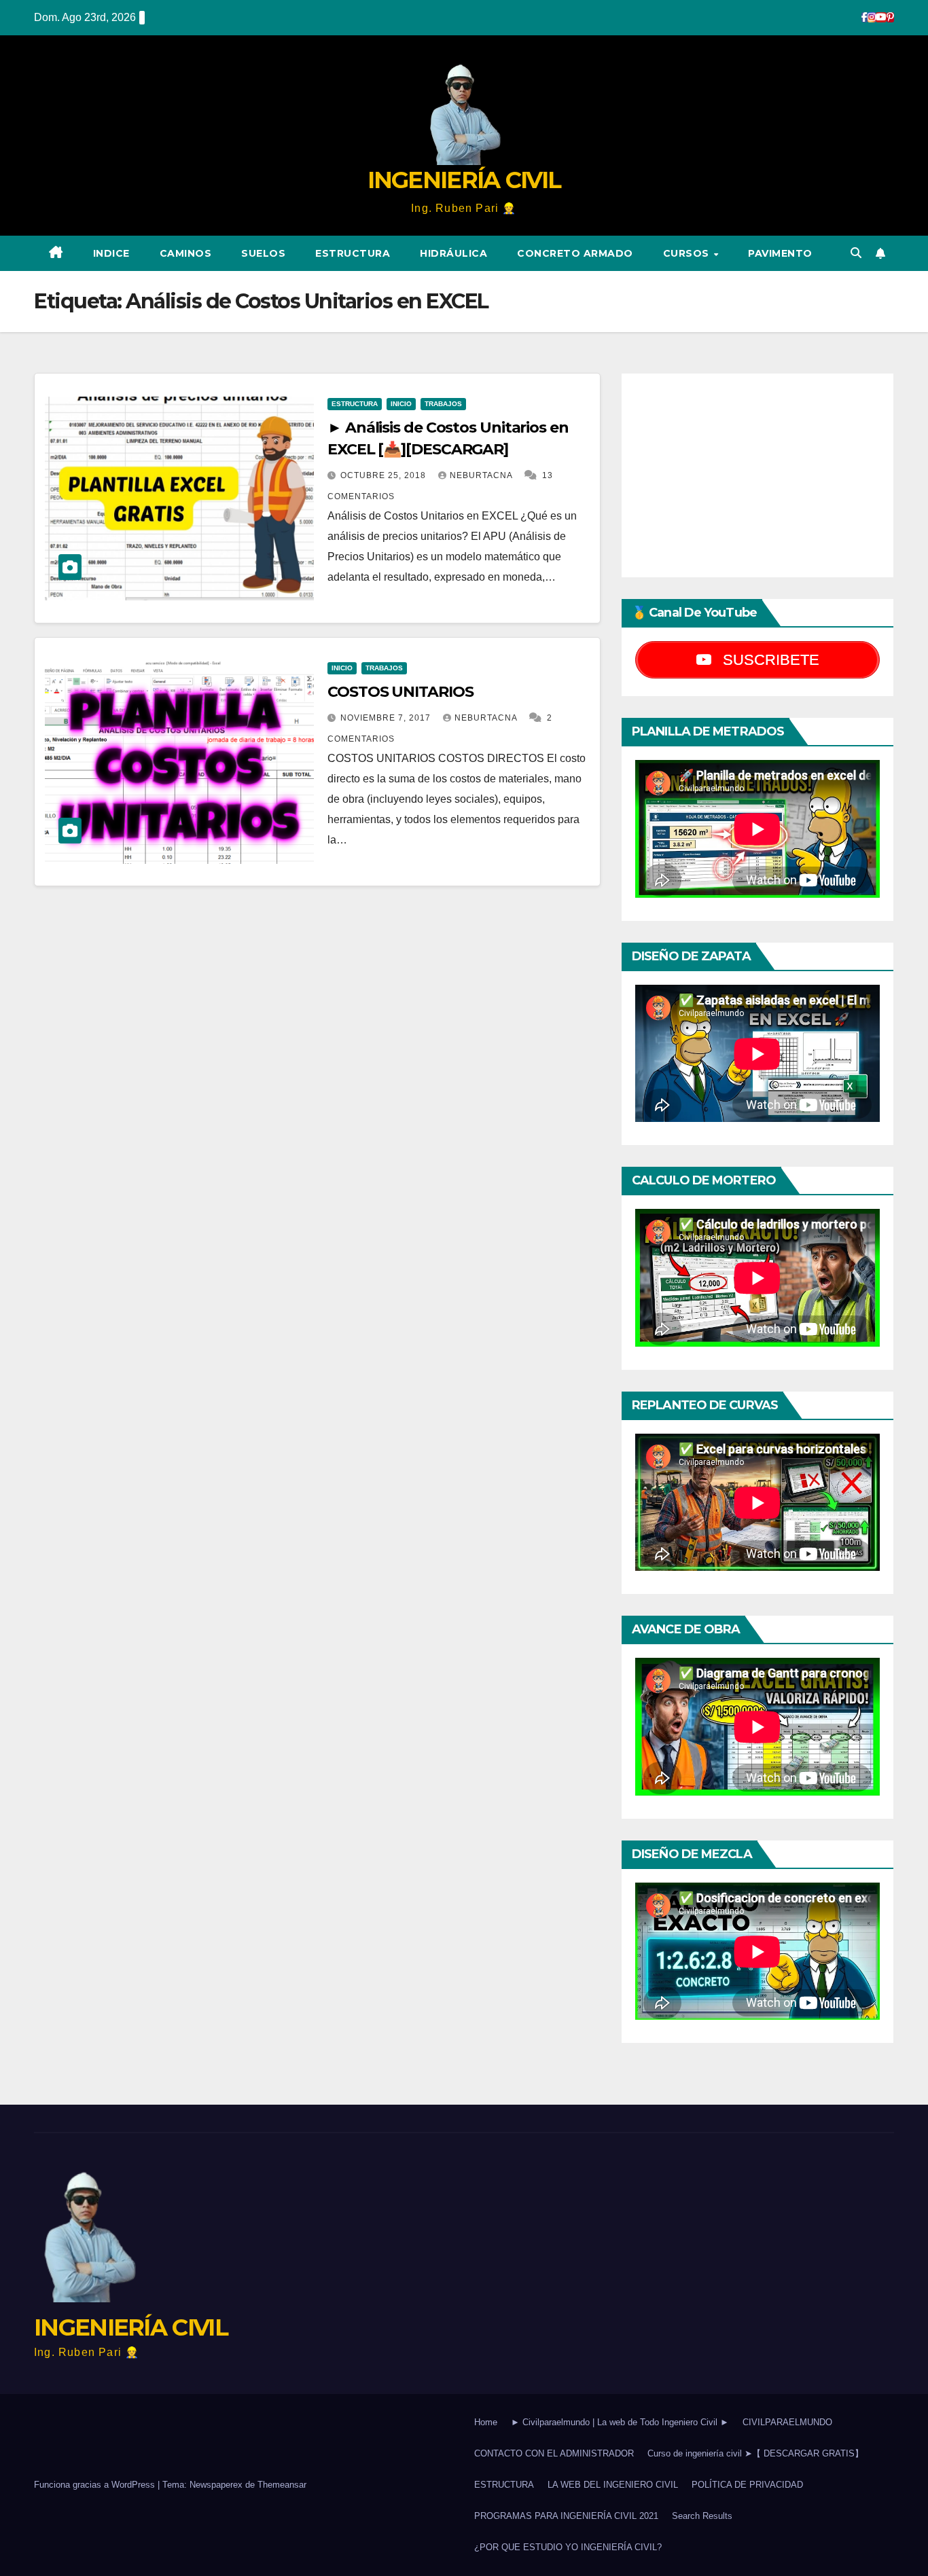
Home (486, 2422)
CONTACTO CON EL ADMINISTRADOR (554, 2453)
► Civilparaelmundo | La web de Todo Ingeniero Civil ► (620, 2422)
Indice (111, 253)
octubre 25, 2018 (385, 475)
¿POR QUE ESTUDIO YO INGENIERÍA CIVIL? (568, 2547)
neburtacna (482, 475)
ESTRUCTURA (353, 253)
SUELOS (263, 253)
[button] (856, 253)
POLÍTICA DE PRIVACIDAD (747, 2485)
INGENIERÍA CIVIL (464, 180)
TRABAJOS (443, 404)
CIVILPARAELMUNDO (787, 2422)
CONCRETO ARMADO (575, 253)
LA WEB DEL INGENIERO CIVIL (613, 2485)
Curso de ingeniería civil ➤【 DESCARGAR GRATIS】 (755, 2453)
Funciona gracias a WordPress (96, 2485)
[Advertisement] (757, 475)
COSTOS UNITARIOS (400, 692)
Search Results (702, 2516)
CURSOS (688, 253)
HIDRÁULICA (453, 253)
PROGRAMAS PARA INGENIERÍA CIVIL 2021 (566, 2516)
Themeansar (282, 2485)
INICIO (401, 404)
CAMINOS (186, 253)
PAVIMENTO (780, 253)
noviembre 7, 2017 (387, 718)
